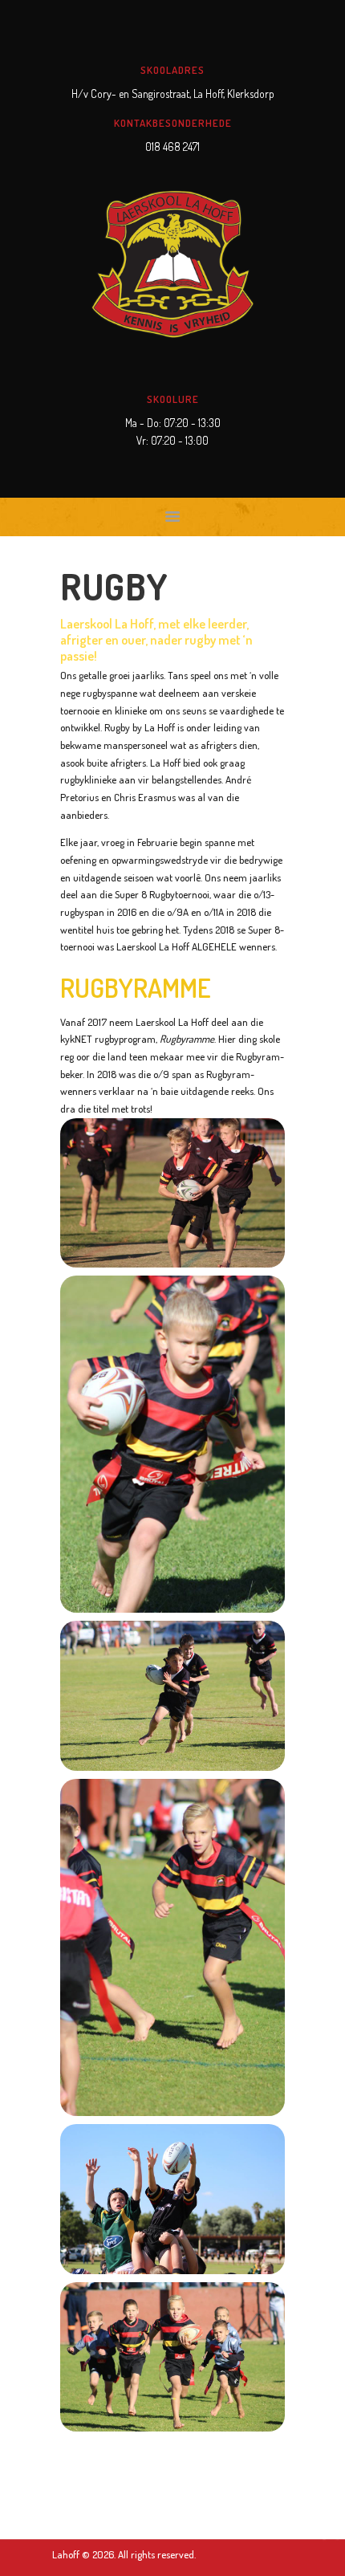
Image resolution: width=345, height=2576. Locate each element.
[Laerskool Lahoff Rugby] (172, 1193)
